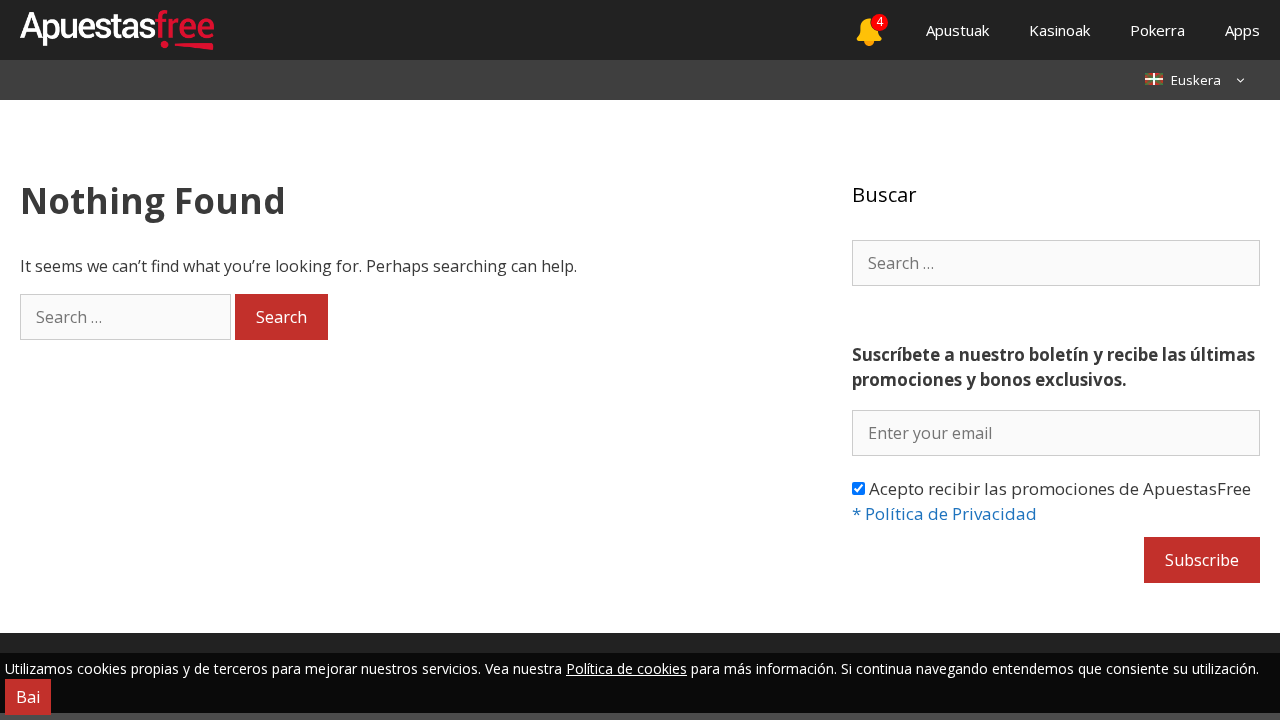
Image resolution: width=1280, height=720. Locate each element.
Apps (1242, 30)
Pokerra (1157, 30)
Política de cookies (626, 668)
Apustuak (957, 30)
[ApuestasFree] (107, 30)
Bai (28, 697)
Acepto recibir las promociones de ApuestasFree (1051, 501)
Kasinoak (1059, 30)
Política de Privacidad (944, 513)
